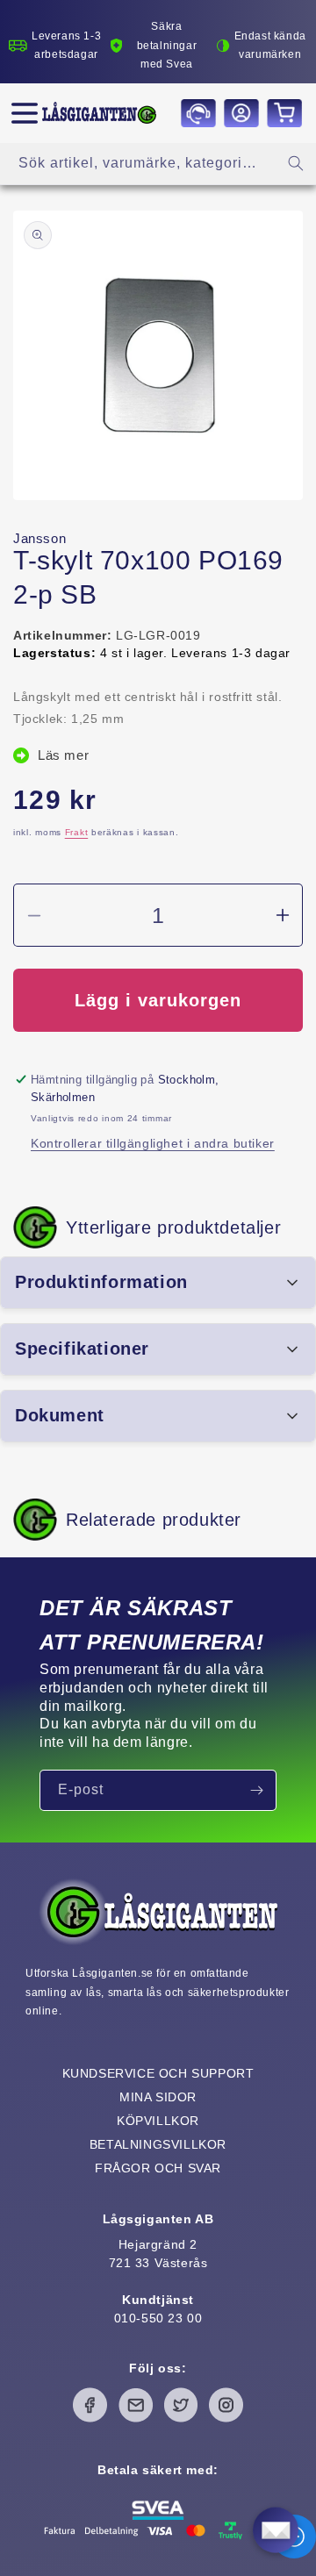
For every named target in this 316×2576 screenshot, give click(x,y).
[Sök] (296, 163)
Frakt (77, 832)
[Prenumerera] (256, 1790)
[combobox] (158, 164)
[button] (25, 113)
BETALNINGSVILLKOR (158, 2144)
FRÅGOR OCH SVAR (158, 2168)
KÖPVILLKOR (158, 2121)
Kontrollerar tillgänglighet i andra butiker (153, 1143)
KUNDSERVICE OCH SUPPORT (158, 2073)
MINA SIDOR (158, 2097)
